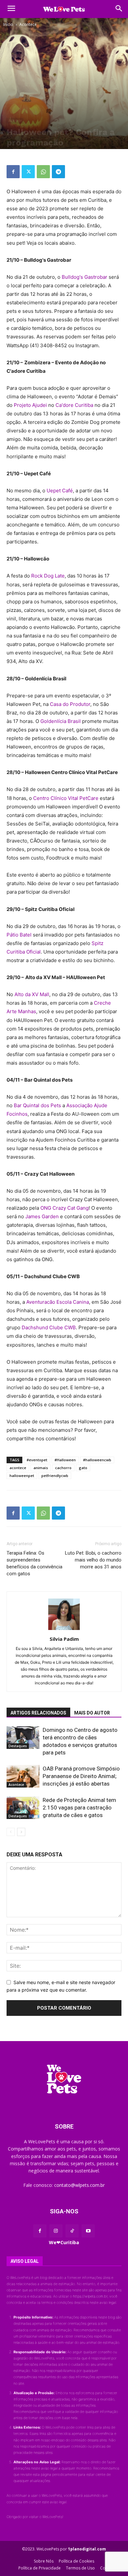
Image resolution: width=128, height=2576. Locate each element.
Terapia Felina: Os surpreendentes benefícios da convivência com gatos (34, 1563)
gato (83, 1468)
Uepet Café (60, 491)
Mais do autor (92, 1713)
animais (41, 1468)
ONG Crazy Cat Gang (64, 1208)
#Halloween (65, 1460)
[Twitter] (28, 172)
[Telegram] (58, 172)
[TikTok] (72, 2231)
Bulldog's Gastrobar (84, 277)
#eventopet (37, 1460)
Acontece (28, 24)
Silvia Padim (64, 1639)
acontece (18, 1468)
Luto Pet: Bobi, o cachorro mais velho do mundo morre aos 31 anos (93, 1560)
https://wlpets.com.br (90, 2296)
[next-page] (21, 1832)
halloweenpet (22, 1476)
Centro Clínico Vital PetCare (66, 798)
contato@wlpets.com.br (79, 2185)
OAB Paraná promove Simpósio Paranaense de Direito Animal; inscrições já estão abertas (81, 1776)
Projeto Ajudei (30, 405)
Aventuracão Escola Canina (58, 1302)
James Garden (42, 1216)
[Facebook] (13, 172)
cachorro (63, 1468)
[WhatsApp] (43, 172)
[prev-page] (11, 1832)
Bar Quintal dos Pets (37, 1105)
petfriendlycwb (55, 1476)
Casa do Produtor (70, 704)
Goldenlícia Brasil (61, 721)
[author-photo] (64, 1630)
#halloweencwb (97, 1460)
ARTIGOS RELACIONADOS (38, 1713)
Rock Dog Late (48, 576)
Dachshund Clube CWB (49, 1327)
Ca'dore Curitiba (74, 405)
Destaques (18, 1746)
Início (8, 24)
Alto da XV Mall (32, 994)
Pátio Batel (19, 935)
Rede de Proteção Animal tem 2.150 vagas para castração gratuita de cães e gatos (79, 1808)
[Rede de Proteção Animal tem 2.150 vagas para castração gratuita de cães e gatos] (23, 1808)
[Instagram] (56, 2231)
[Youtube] (88, 2231)
